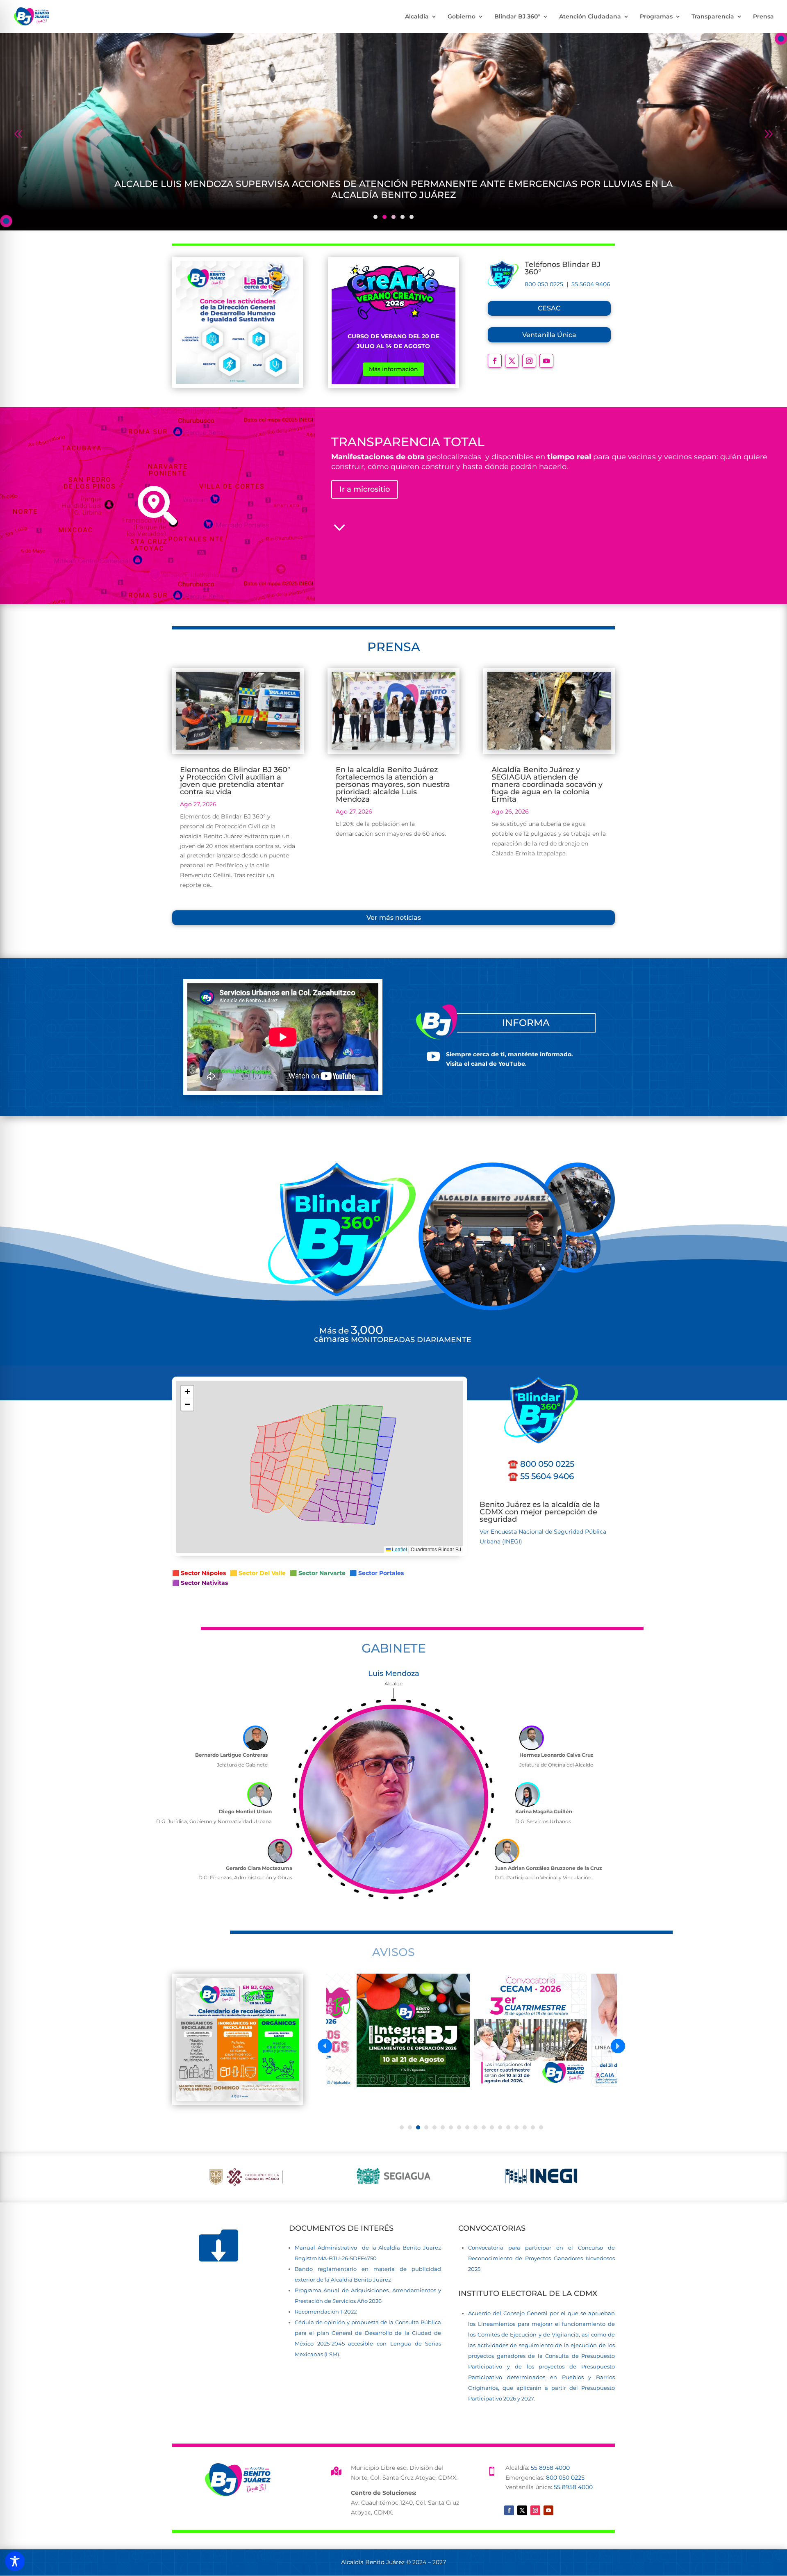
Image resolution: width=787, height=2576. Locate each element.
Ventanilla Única (549, 335)
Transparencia (713, 17)
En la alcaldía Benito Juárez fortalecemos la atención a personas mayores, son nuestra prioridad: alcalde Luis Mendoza (393, 784)
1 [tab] (375, 217)
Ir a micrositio (365, 489)
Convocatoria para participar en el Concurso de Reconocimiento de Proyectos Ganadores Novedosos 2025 (541, 2258)
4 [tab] (403, 217)
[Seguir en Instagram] (529, 361)
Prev (18, 131)
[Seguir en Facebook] (495, 361)
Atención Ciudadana (590, 17)
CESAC (549, 308)
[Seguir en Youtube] (546, 361)
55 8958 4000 (550, 2468)
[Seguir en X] (512, 361)
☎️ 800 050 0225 (541, 1464)
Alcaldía (417, 17)
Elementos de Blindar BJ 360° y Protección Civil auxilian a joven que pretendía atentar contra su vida (235, 781)
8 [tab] (459, 2127)
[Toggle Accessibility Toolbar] (15, 2561)
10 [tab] (475, 2127)
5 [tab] (412, 217)
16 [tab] (525, 2127)
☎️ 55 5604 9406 (541, 1476)
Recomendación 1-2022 (326, 2312)
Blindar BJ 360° (517, 17)
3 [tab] (393, 217)
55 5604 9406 (591, 284)
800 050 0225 (544, 284)
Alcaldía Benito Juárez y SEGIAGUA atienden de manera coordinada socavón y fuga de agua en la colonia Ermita (547, 784)
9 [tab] (467, 2127)
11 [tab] (484, 2127)
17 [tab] (533, 2127)
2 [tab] (384, 217)
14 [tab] (508, 2127)
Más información (393, 369)
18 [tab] (541, 2127)
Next (769, 131)
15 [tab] (516, 2127)
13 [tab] (500, 2127)
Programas (656, 17)
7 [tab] (451, 2127)
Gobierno (462, 17)
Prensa (763, 17)
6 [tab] (443, 2127)
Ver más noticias (394, 918)
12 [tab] (492, 2127)
